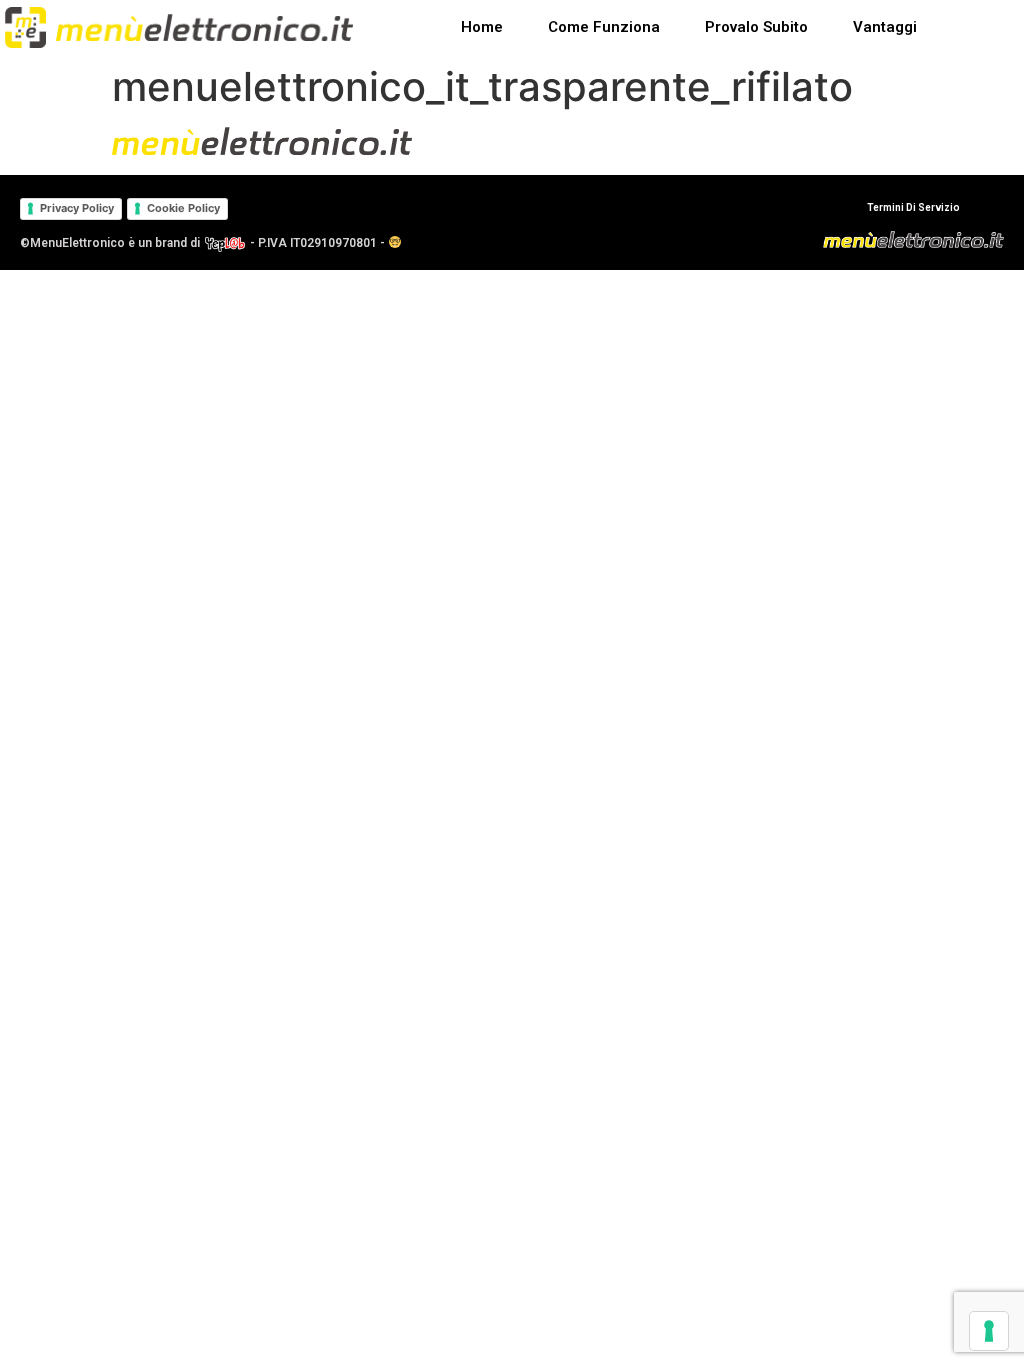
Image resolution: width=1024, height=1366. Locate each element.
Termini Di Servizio (913, 207)
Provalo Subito (756, 27)
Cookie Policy (183, 208)
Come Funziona (604, 27)
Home (482, 27)
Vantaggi (885, 27)
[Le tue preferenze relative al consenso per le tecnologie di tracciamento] (989, 1331)
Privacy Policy (77, 208)
